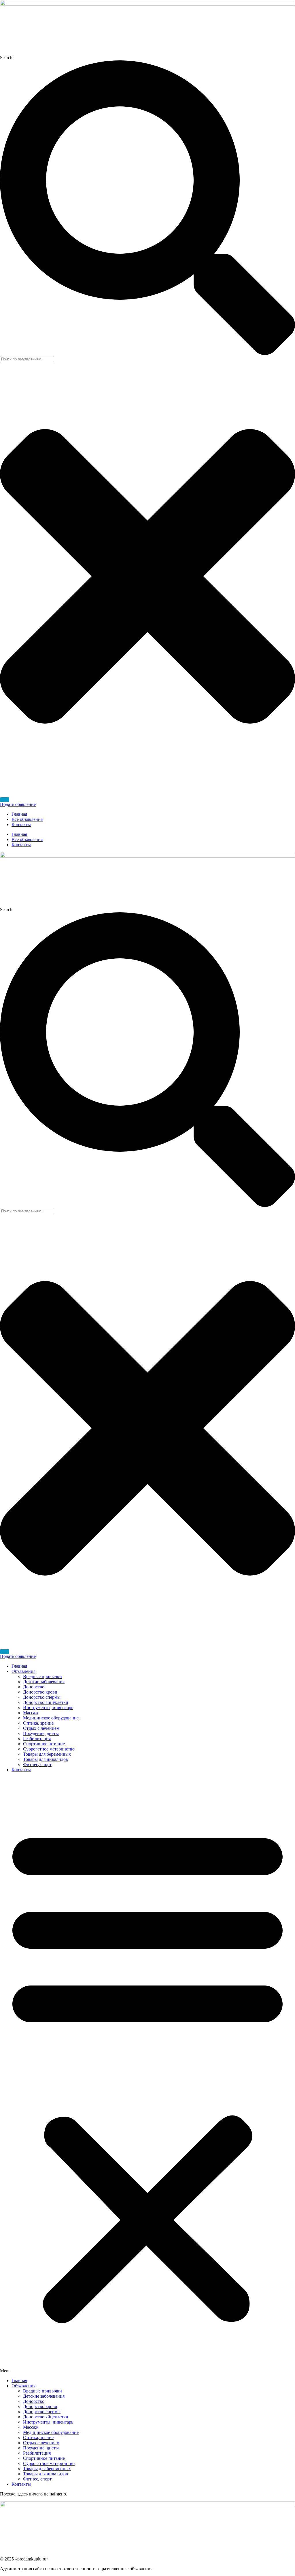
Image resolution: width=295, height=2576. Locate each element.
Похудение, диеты (41, 1733)
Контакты (21, 824)
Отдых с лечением (41, 1728)
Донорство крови (40, 1692)
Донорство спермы (42, 1697)
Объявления (23, 1671)
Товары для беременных (47, 1754)
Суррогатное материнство (49, 1749)
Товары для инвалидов (46, 1759)
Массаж (31, 1713)
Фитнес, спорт (37, 1764)
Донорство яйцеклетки (46, 1702)
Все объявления (27, 819)
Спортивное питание (44, 1744)
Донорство (34, 1687)
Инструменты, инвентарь (48, 1708)
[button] (147, 2075)
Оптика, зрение (38, 1723)
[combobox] (27, 359)
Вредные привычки (42, 1676)
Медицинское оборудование (51, 1718)
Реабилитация (37, 1739)
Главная (19, 814)
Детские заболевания (44, 1682)
